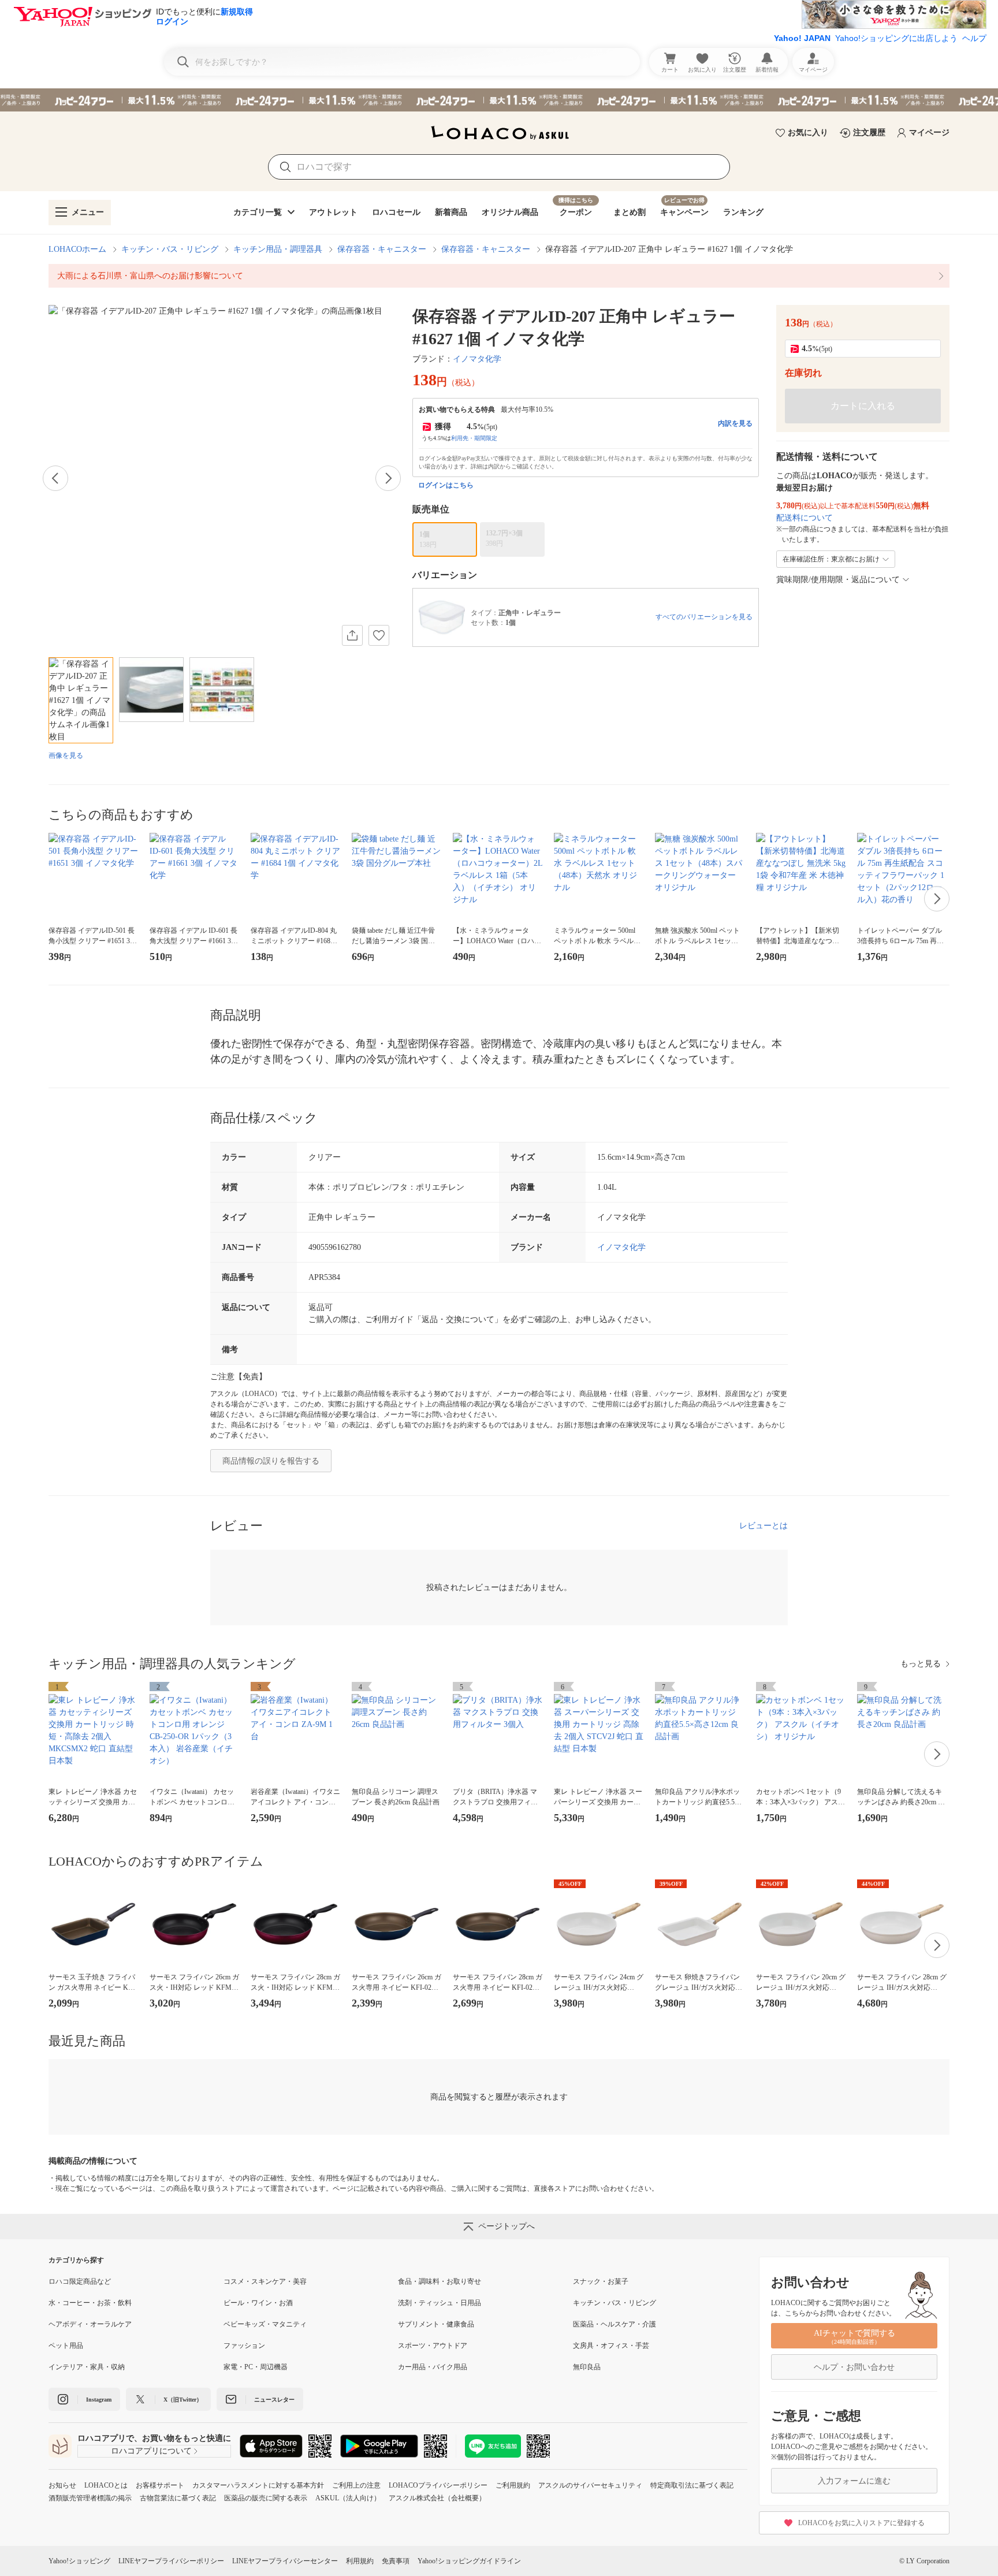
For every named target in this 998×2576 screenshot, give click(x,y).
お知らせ (62, 2485)
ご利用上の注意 (356, 2485)
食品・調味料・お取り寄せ (440, 2281)
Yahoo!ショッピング (79, 2561)
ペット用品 (66, 2346)
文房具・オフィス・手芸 (611, 2346)
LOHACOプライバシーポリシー (438, 2485)
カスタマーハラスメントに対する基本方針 (258, 2485)
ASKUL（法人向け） (348, 2498)
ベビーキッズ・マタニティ (265, 2324)
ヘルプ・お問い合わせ (854, 2367)
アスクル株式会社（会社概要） (437, 2498)
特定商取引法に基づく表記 (692, 2485)
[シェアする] (352, 635)
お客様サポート (160, 2485)
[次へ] (388, 478)
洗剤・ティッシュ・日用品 (440, 2303)
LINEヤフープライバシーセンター (285, 2561)
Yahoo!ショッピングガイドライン (469, 2561)
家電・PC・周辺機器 (256, 2367)
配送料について (805, 518)
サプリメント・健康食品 (436, 2324)
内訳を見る (735, 423)
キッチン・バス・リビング (170, 249)
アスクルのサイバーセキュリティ (590, 2485)
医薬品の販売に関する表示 (266, 2498)
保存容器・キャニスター (382, 249)
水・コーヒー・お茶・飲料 (90, 2303)
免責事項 (396, 2561)
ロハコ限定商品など (80, 2281)
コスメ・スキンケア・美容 (265, 2281)
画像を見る (66, 755)
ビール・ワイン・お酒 (258, 2303)
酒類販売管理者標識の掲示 (90, 2498)
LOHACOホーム (77, 249)
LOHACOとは (106, 2485)
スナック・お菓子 (601, 2281)
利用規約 (360, 2561)
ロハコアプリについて (151, 2451)
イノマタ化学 (477, 359)
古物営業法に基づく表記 (178, 2498)
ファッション (244, 2346)
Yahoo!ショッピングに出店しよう (896, 38)
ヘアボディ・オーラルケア (90, 2324)
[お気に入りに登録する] (379, 635)
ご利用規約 (513, 2485)
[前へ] (55, 478)
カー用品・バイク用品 (433, 2367)
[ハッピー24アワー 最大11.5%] (499, 100)
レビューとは (764, 1526)
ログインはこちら (446, 485)
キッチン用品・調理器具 (278, 249)
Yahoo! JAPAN (802, 38)
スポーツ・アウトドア (433, 2346)
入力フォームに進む (854, 2481)
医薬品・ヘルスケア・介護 (615, 2324)
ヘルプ (974, 38)
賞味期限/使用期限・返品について (838, 580)
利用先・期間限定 (474, 438)
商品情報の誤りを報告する (271, 1461)
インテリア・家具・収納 (87, 2367)
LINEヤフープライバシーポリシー (171, 2561)
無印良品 (587, 2367)
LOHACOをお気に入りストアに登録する (861, 2523)
